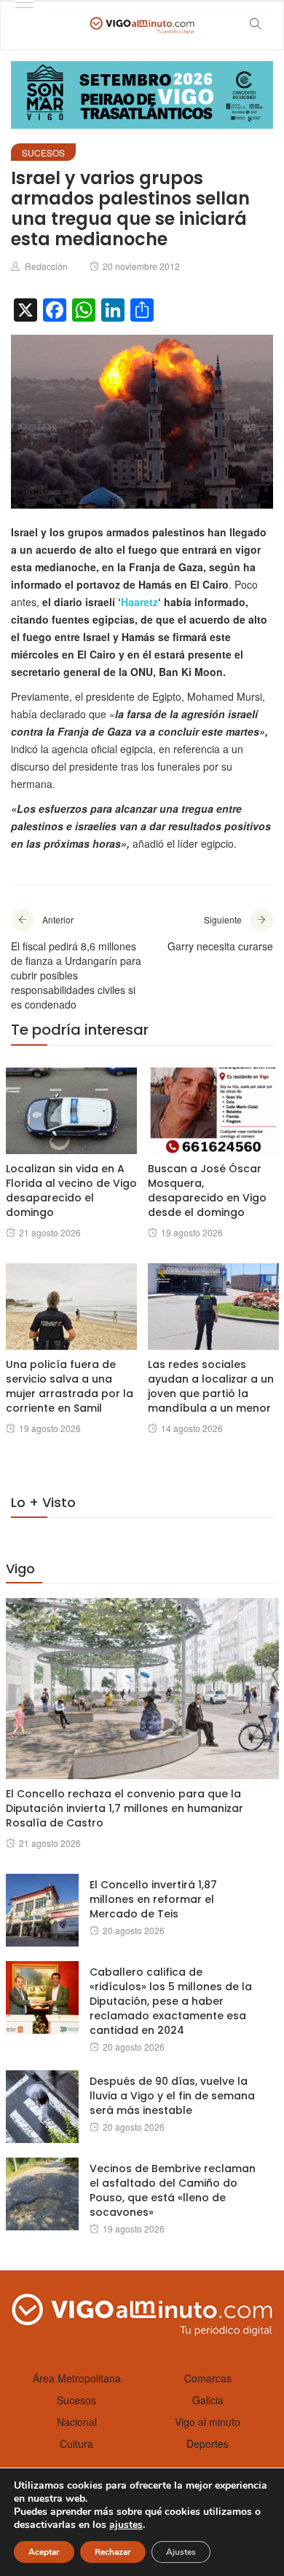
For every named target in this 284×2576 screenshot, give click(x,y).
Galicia (208, 2400)
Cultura (76, 2444)
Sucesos (43, 152)
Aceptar (44, 2552)
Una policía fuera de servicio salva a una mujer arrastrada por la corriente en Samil (70, 1386)
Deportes (208, 2444)
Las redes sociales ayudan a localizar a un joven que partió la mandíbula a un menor (211, 1386)
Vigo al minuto (208, 2422)
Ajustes (181, 2552)
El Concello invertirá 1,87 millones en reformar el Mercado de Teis (153, 1899)
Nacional (77, 2422)
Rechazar (113, 2552)
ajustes (126, 2525)
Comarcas (208, 2378)
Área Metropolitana (77, 2378)
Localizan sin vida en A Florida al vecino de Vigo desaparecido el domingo (71, 1190)
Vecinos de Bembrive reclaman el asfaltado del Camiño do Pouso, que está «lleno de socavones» (173, 2190)
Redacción (46, 266)
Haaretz (139, 602)
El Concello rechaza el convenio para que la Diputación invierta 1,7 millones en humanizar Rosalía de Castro (125, 1808)
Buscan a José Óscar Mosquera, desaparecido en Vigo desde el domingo (207, 1190)
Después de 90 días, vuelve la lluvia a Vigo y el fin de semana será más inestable (172, 2096)
